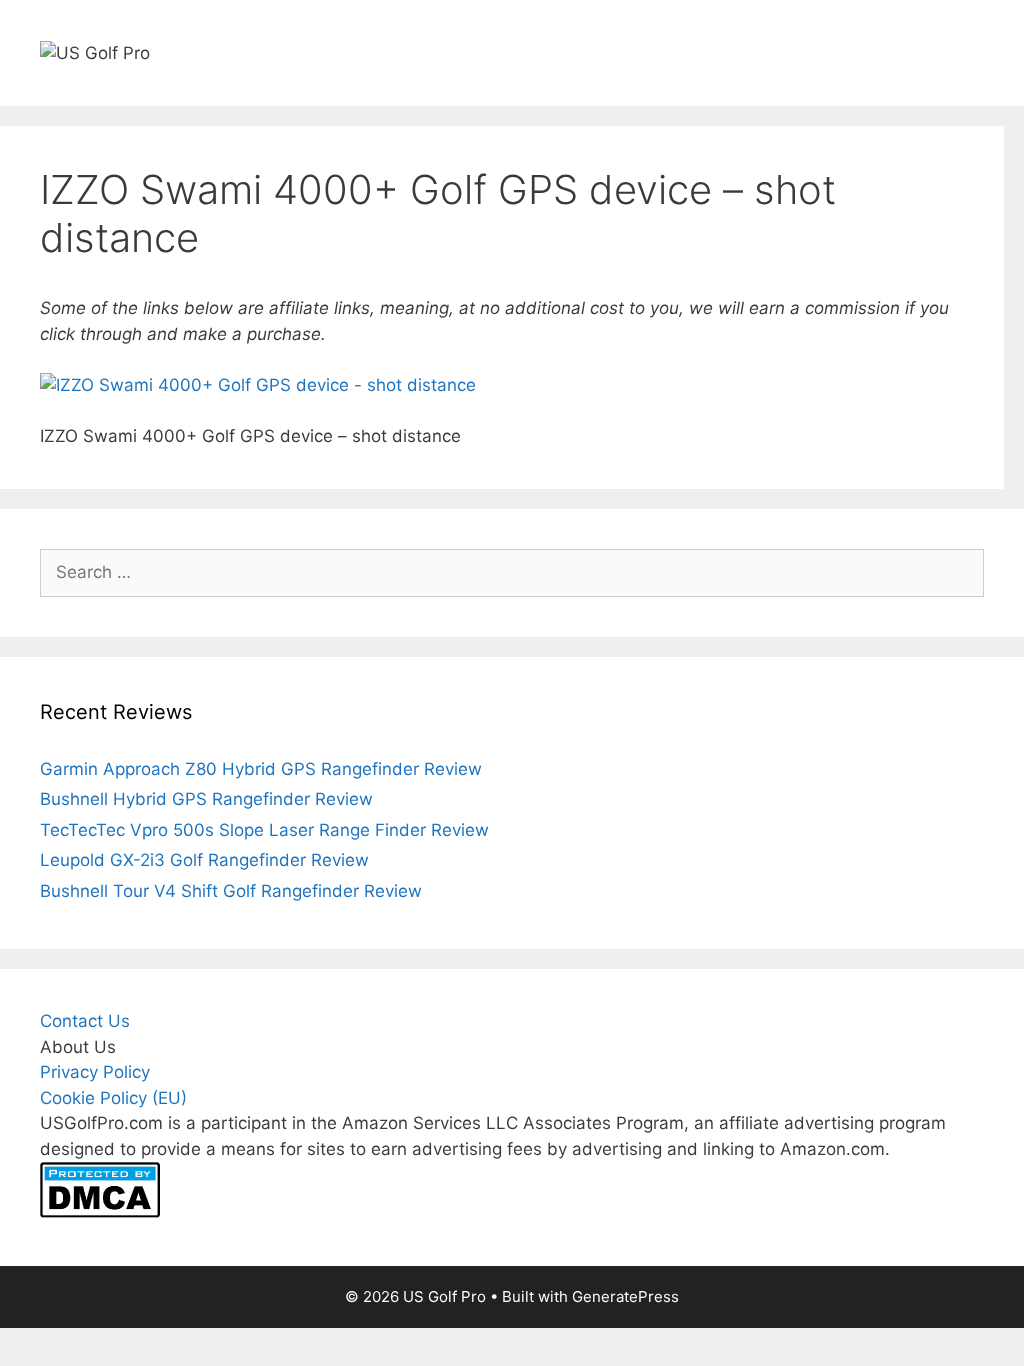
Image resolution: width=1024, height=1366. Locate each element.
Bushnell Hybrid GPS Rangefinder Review (206, 799)
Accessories (647, 135)
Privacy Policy (95, 1072)
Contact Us (85, 1021)
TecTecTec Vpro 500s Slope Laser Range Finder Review (264, 830)
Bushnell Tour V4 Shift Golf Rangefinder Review (231, 891)
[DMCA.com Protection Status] (100, 1212)
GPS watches (257, 135)
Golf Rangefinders (84, 135)
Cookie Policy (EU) (113, 1098)
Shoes (467, 135)
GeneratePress (625, 1296)
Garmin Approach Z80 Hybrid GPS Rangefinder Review (261, 769)
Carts (363, 135)
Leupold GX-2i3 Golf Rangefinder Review (204, 860)
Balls (547, 135)
